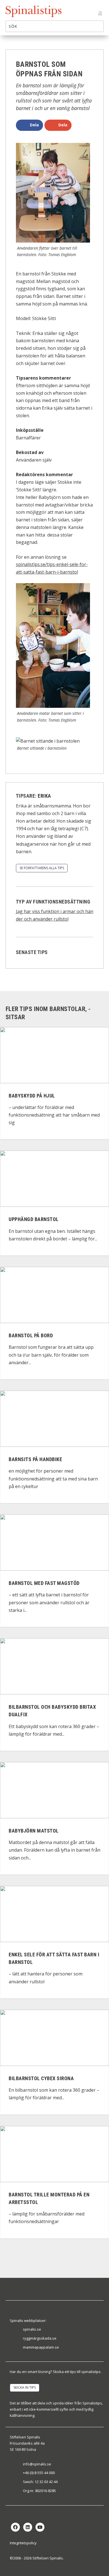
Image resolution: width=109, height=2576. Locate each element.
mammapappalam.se (41, 2347)
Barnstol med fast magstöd (44, 1583)
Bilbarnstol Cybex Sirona (41, 2078)
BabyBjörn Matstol (34, 1831)
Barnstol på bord (31, 1335)
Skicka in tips (25, 2387)
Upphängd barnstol (34, 1219)
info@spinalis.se (37, 2464)
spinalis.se (32, 2329)
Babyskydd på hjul (32, 1096)
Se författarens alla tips (42, 868)
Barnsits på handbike (35, 1459)
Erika (44, 796)
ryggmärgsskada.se (40, 2338)
